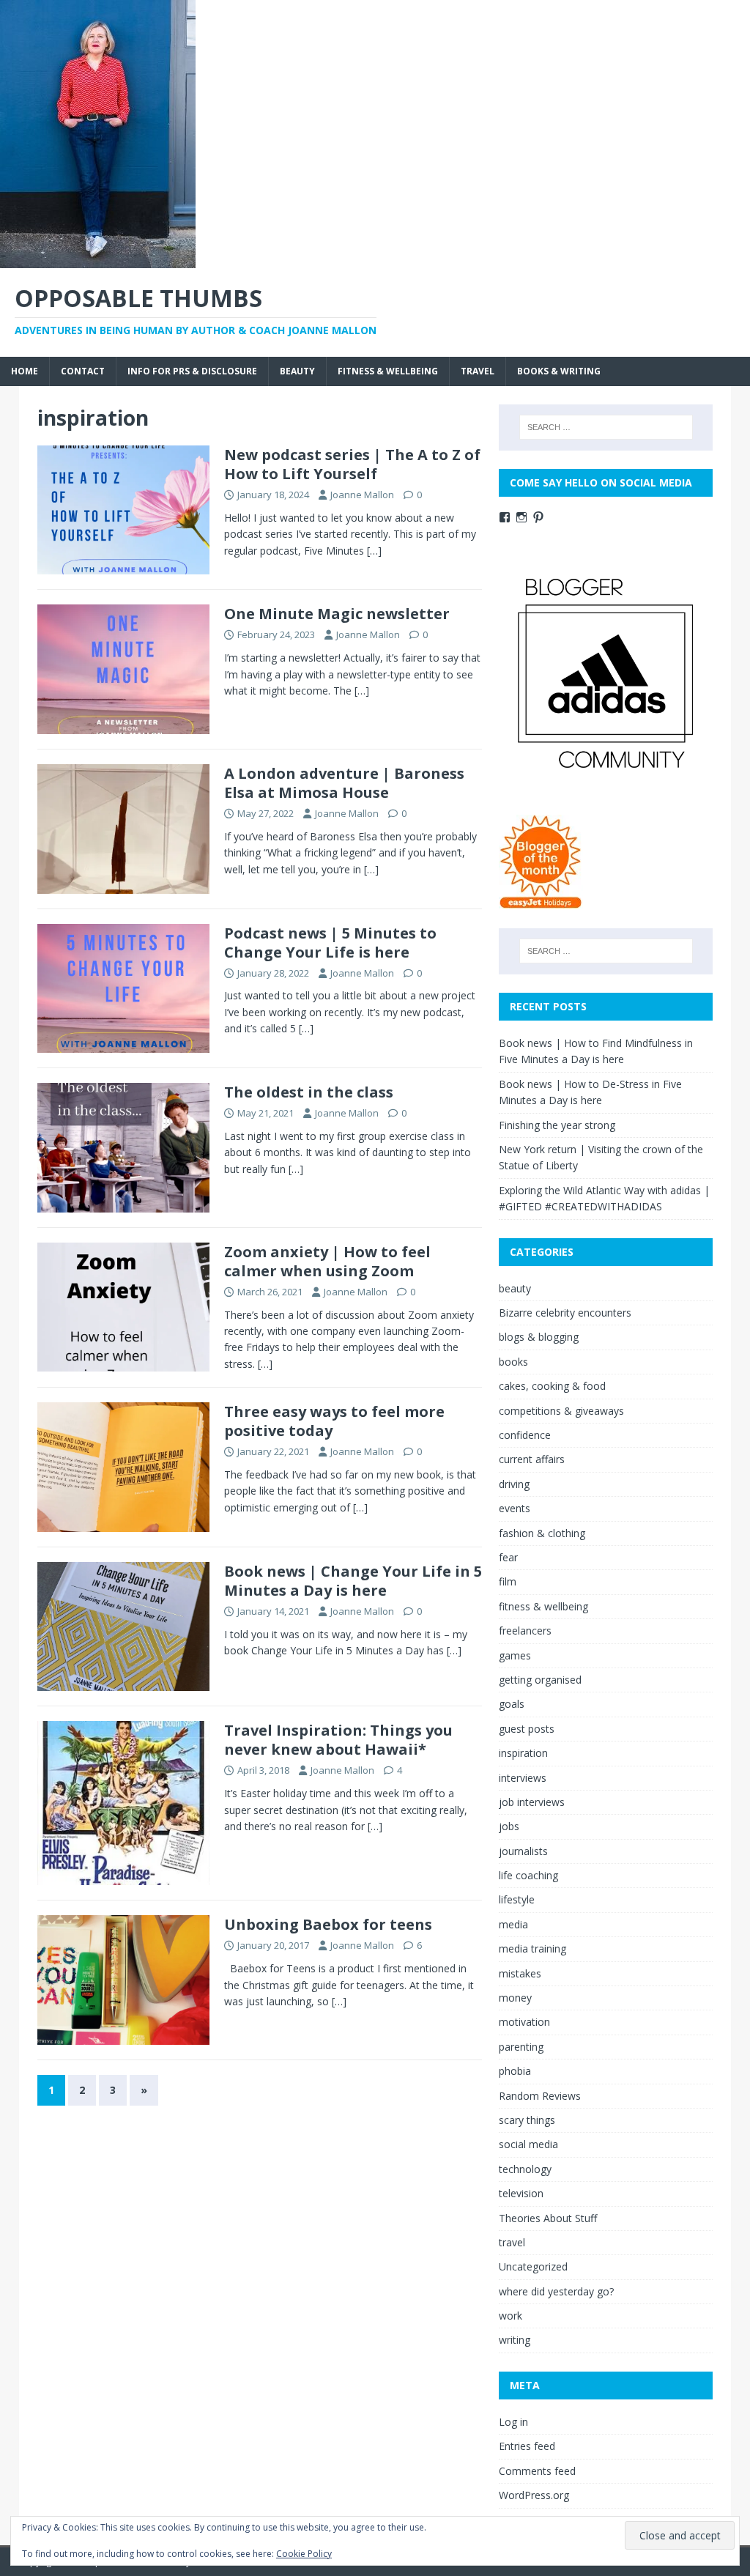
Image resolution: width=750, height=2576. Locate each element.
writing (515, 2340)
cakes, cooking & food (552, 1386)
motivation (524, 2022)
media (513, 1924)
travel (478, 371)
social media (528, 2144)
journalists (523, 1851)
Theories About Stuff (548, 2218)
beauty (297, 371)
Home (25, 371)
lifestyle (517, 1899)
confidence (525, 1435)
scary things (527, 2120)
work (510, 2316)
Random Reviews (540, 2096)
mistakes (520, 1973)
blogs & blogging (539, 1337)
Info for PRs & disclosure (192, 371)
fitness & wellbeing (388, 371)
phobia (515, 2071)
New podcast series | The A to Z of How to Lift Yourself (352, 464)
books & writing (559, 371)
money (515, 1998)
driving (514, 1484)
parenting (521, 2047)
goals (512, 1704)
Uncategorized (533, 2266)
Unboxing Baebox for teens (328, 1924)
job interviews (532, 1802)
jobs (509, 1826)
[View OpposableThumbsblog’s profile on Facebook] (505, 517)
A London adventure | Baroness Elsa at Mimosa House (344, 783)
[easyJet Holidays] (541, 901)
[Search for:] (606, 427)
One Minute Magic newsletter (337, 614)
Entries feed (527, 2446)
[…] (374, 551)
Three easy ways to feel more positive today (334, 1421)
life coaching (528, 1875)
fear (508, 1557)
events (515, 1508)
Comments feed (537, 2471)
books (513, 1362)
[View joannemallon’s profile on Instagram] (521, 517)
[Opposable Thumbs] (98, 260)
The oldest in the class (309, 1092)
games (515, 1655)
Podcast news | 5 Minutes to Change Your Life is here (330, 943)
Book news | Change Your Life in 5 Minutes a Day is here (353, 1581)
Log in (513, 2422)
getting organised (540, 1680)
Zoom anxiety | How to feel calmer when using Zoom (327, 1261)
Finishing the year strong (557, 1125)
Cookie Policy (304, 2554)
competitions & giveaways (561, 1411)
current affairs (532, 1459)
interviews (523, 1778)
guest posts (527, 1729)
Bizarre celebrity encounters (565, 1313)
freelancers (525, 1631)
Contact (83, 371)
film (508, 1581)
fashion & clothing (542, 1533)
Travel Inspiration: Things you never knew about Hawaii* (338, 1740)
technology (525, 2169)
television (521, 2193)
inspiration (523, 1753)
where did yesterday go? (556, 2291)
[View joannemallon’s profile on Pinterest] (538, 517)
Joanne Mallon (362, 495)
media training (532, 1948)
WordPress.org (534, 2495)
